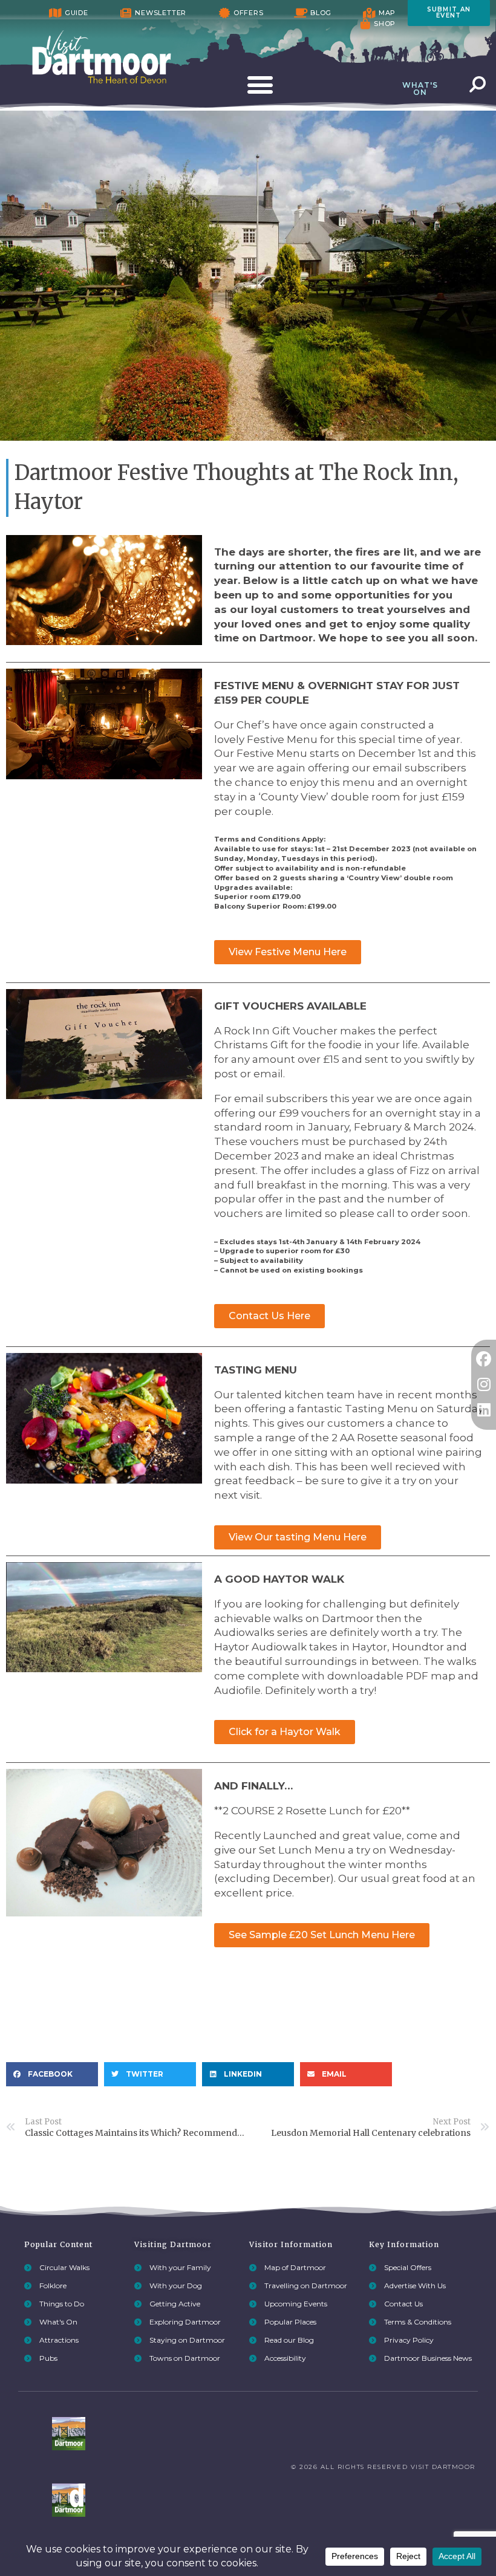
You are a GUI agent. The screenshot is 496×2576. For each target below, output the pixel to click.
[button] (52, 2074)
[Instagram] (484, 1385)
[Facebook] (484, 1359)
